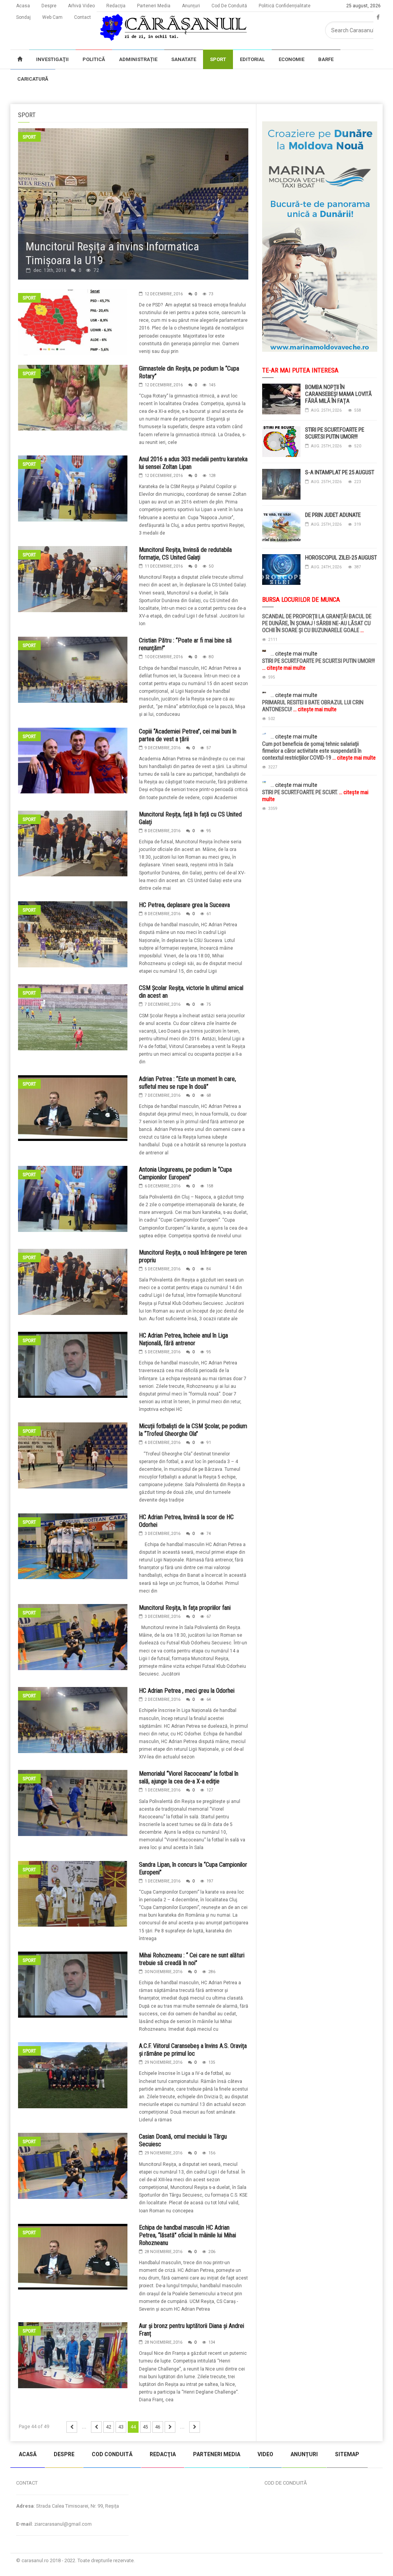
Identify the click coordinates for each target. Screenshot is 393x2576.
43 (121, 2427)
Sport (29, 137)
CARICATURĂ (33, 79)
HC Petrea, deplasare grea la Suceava (184, 905)
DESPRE (64, 2454)
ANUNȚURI (304, 2454)
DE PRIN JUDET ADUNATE (333, 515)
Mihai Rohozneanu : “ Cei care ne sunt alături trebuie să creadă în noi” (192, 1959)
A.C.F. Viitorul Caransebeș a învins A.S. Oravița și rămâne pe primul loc (193, 2050)
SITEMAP (347, 2454)
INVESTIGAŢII (52, 59)
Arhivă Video (81, 6)
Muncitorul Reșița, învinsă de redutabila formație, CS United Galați (185, 554)
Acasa (23, 6)
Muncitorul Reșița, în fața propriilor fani (185, 1608)
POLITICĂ (94, 59)
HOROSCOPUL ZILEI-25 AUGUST (341, 558)
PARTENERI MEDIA (217, 2454)
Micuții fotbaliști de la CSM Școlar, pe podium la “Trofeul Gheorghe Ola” (193, 1430)
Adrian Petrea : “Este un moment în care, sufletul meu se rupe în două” (187, 1083)
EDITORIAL (252, 59)
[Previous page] (96, 2427)
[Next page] (170, 2427)
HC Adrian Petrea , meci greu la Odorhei (187, 1691)
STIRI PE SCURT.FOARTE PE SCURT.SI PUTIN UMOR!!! (335, 433)
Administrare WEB (355, 2560)
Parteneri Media (154, 6)
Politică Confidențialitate (285, 6)
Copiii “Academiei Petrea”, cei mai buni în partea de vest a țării (188, 735)
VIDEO (265, 2454)
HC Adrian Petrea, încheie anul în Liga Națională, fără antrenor (183, 1339)
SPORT (218, 59)
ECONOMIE (291, 59)
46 (158, 2427)
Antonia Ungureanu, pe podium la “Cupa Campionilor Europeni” (185, 1173)
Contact (83, 17)
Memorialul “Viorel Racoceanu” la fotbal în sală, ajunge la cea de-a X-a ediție (189, 1777)
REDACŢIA (163, 2454)
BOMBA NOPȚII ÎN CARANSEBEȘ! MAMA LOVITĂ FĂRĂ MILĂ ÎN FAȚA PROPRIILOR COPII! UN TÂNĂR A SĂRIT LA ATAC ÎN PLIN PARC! (341, 401)
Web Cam (52, 17)
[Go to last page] (195, 2427)
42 (109, 2427)
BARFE (326, 59)
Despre (49, 6)
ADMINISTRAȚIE (138, 59)
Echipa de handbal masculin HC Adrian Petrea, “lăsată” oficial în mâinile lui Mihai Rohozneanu (187, 2235)
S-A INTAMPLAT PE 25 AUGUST (340, 472)
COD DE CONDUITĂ (286, 2483)
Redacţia (116, 6)
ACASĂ (28, 2454)
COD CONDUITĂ (112, 2454)
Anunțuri (191, 6)
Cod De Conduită (229, 6)
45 (145, 2427)
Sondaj (23, 17)
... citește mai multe (294, 654)
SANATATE (184, 59)
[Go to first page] (72, 2427)
